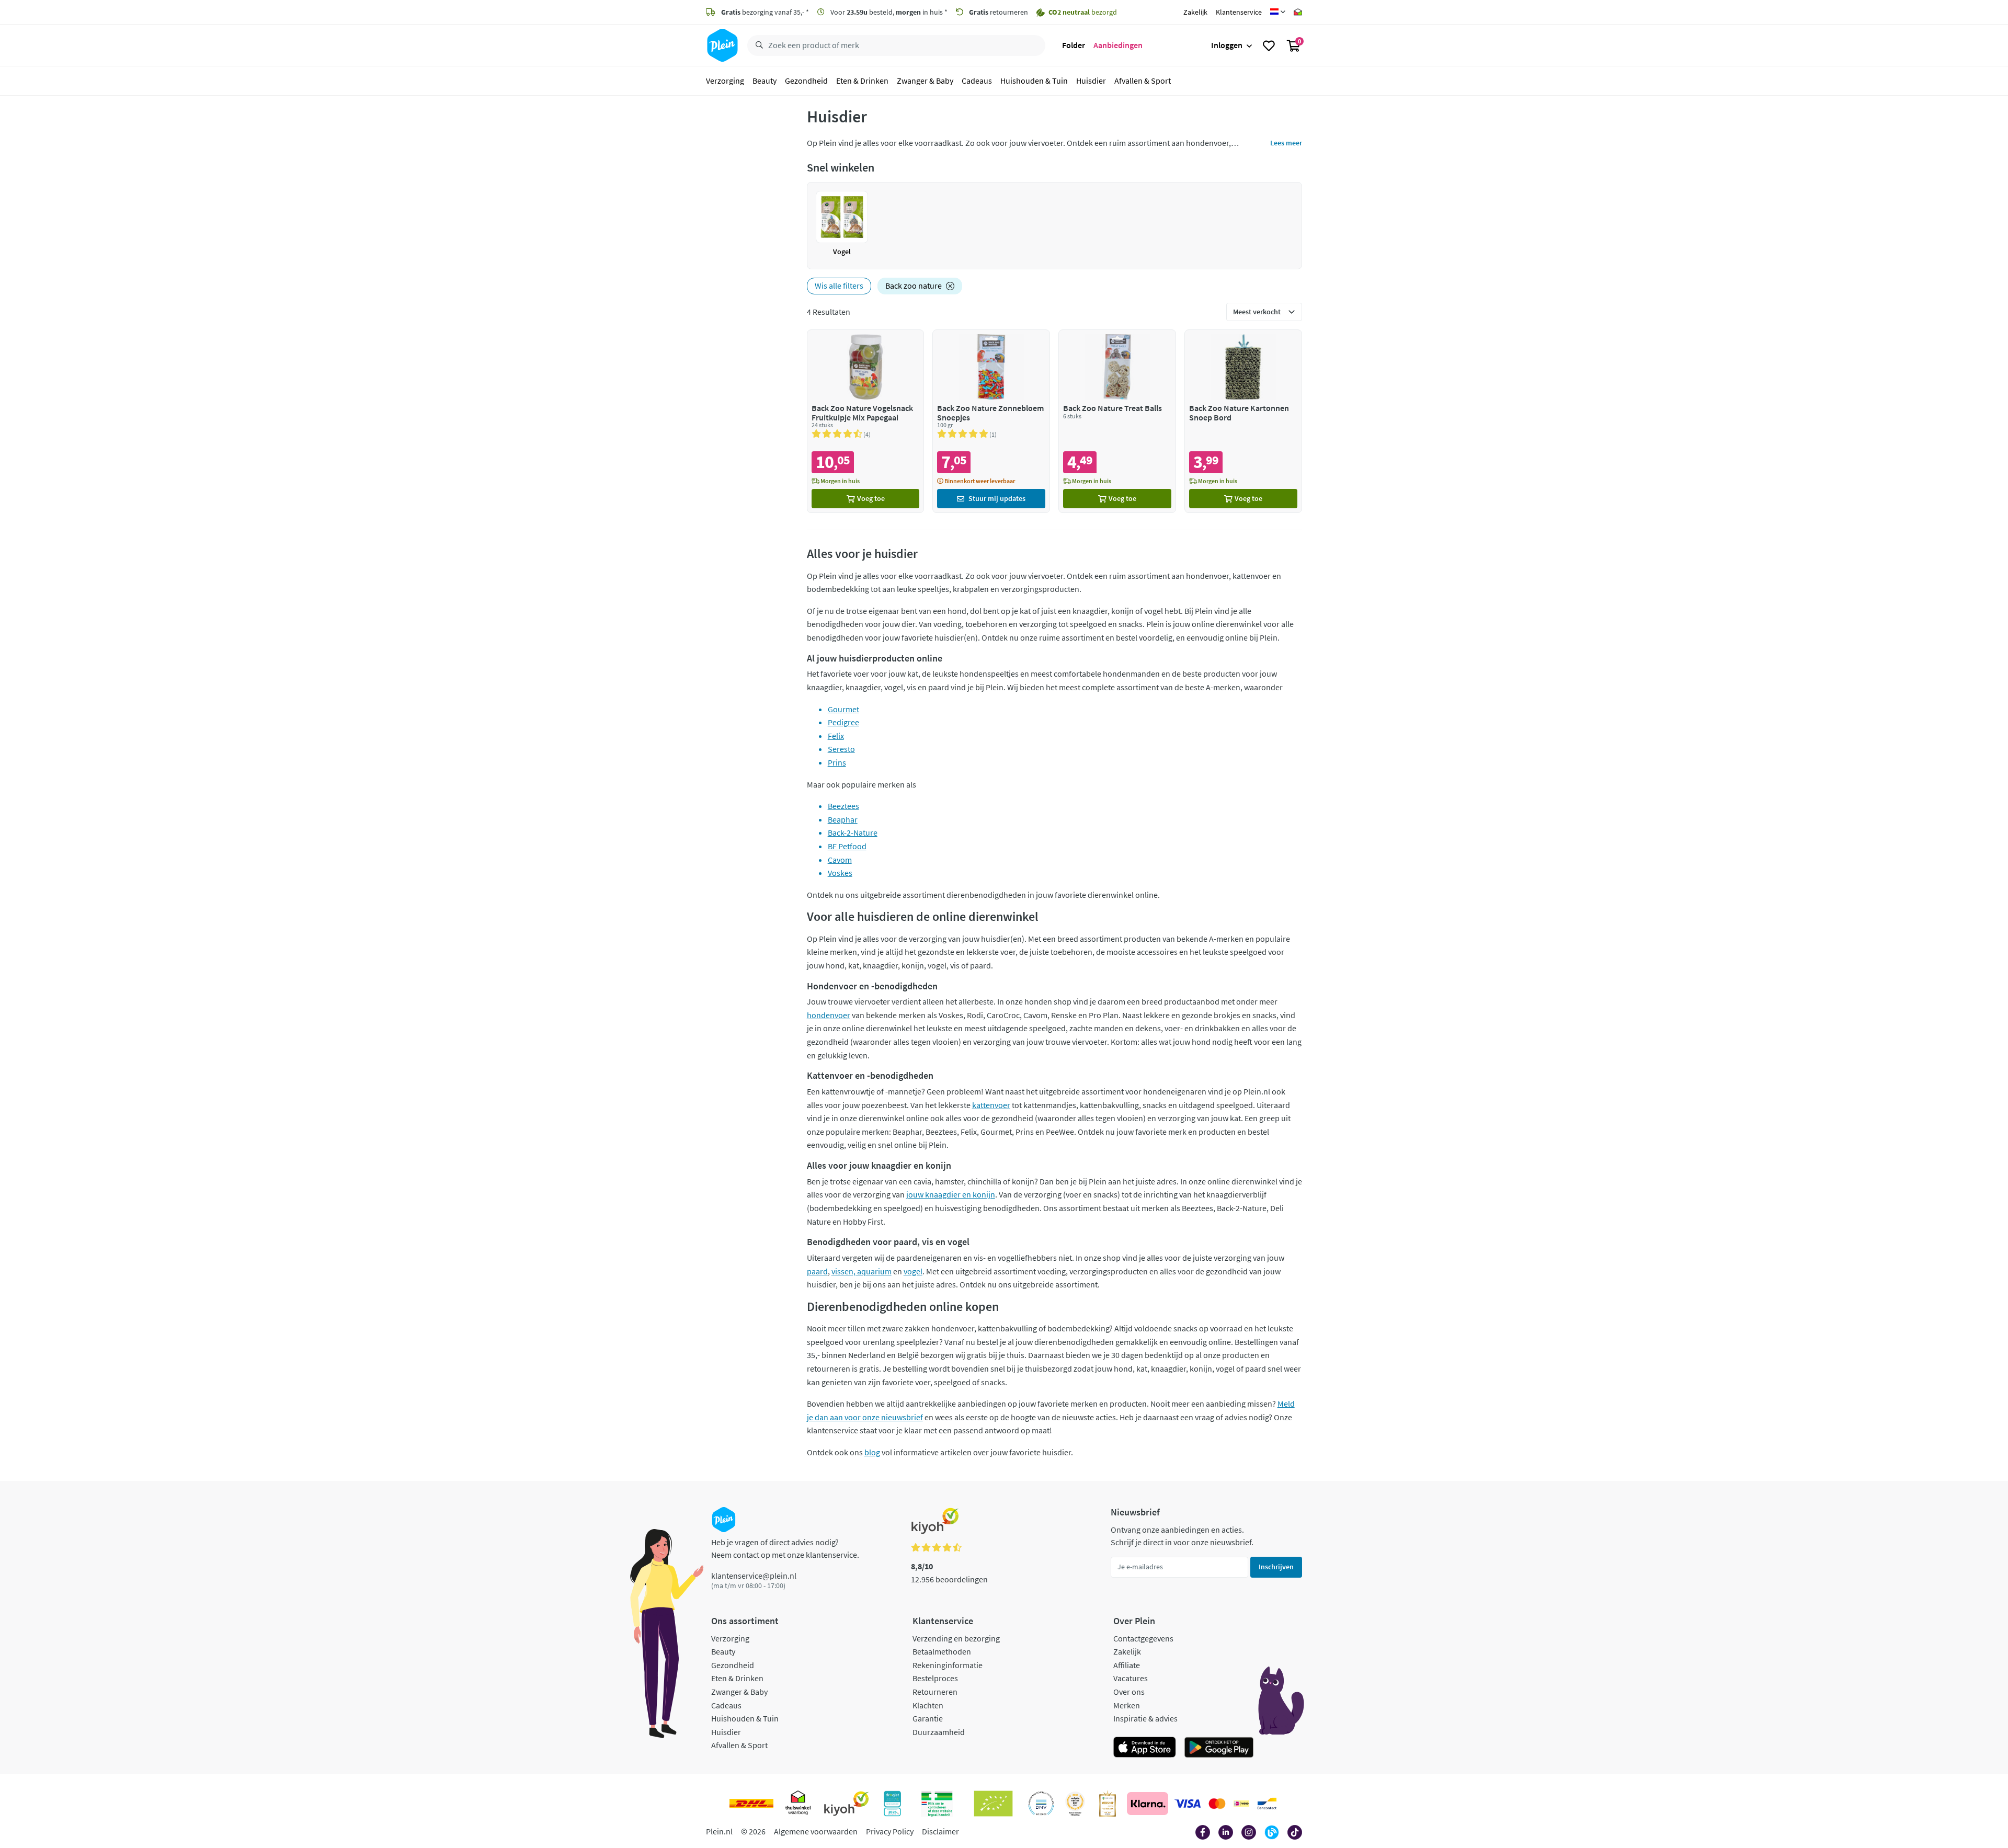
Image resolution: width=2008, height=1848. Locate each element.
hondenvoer (829, 1015)
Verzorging (725, 81)
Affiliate (1127, 1665)
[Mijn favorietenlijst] (1269, 45)
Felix (836, 736)
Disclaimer (940, 1831)
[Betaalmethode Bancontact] (1267, 1804)
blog (872, 1452)
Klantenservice (1239, 12)
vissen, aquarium (862, 1271)
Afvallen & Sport (1143, 81)
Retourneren (935, 1692)
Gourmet (843, 709)
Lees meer (1286, 143)
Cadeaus (977, 81)
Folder (1074, 45)
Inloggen (1227, 45)
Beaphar (843, 819)
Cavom (840, 860)
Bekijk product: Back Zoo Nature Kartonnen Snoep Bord (1243, 421)
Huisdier (1091, 81)
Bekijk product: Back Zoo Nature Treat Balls (1117, 421)
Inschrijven (1276, 1567)
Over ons (1129, 1692)
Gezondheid (806, 81)
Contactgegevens (1143, 1638)
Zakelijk (1195, 12)
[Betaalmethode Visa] (1188, 1804)
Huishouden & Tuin (1034, 81)
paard (817, 1271)
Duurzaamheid (939, 1732)
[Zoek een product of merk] (757, 45)
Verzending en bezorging (956, 1638)
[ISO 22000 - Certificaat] (1041, 1804)
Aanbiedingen (1118, 45)
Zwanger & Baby (925, 81)
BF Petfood (847, 846)
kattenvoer (991, 1105)
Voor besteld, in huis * (888, 12)
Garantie (928, 1718)
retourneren (999, 12)
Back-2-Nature (853, 832)
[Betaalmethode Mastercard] (1217, 1804)
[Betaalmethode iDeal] (1241, 1804)
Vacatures (1131, 1678)
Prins (837, 762)
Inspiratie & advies (1145, 1718)
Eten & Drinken (862, 81)
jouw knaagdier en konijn (951, 1194)
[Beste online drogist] (1075, 1804)
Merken (1127, 1705)
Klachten (928, 1705)
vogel (913, 1271)
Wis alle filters (839, 286)
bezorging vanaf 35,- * (765, 12)
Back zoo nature (914, 286)
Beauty (765, 81)
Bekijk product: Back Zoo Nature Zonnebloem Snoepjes (991, 421)
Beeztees (843, 806)
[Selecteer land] (1278, 12)
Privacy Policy (890, 1831)
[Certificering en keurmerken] (993, 1804)
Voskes (840, 873)
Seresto (841, 749)
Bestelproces (935, 1678)
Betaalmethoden (942, 1651)
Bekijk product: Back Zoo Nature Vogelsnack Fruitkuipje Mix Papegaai (866, 421)
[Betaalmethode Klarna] (1148, 1804)
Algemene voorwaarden (816, 1831)
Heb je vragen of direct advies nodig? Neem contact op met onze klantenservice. (785, 1548)
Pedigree (843, 722)
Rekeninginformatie (948, 1665)
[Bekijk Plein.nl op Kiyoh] (847, 1804)
